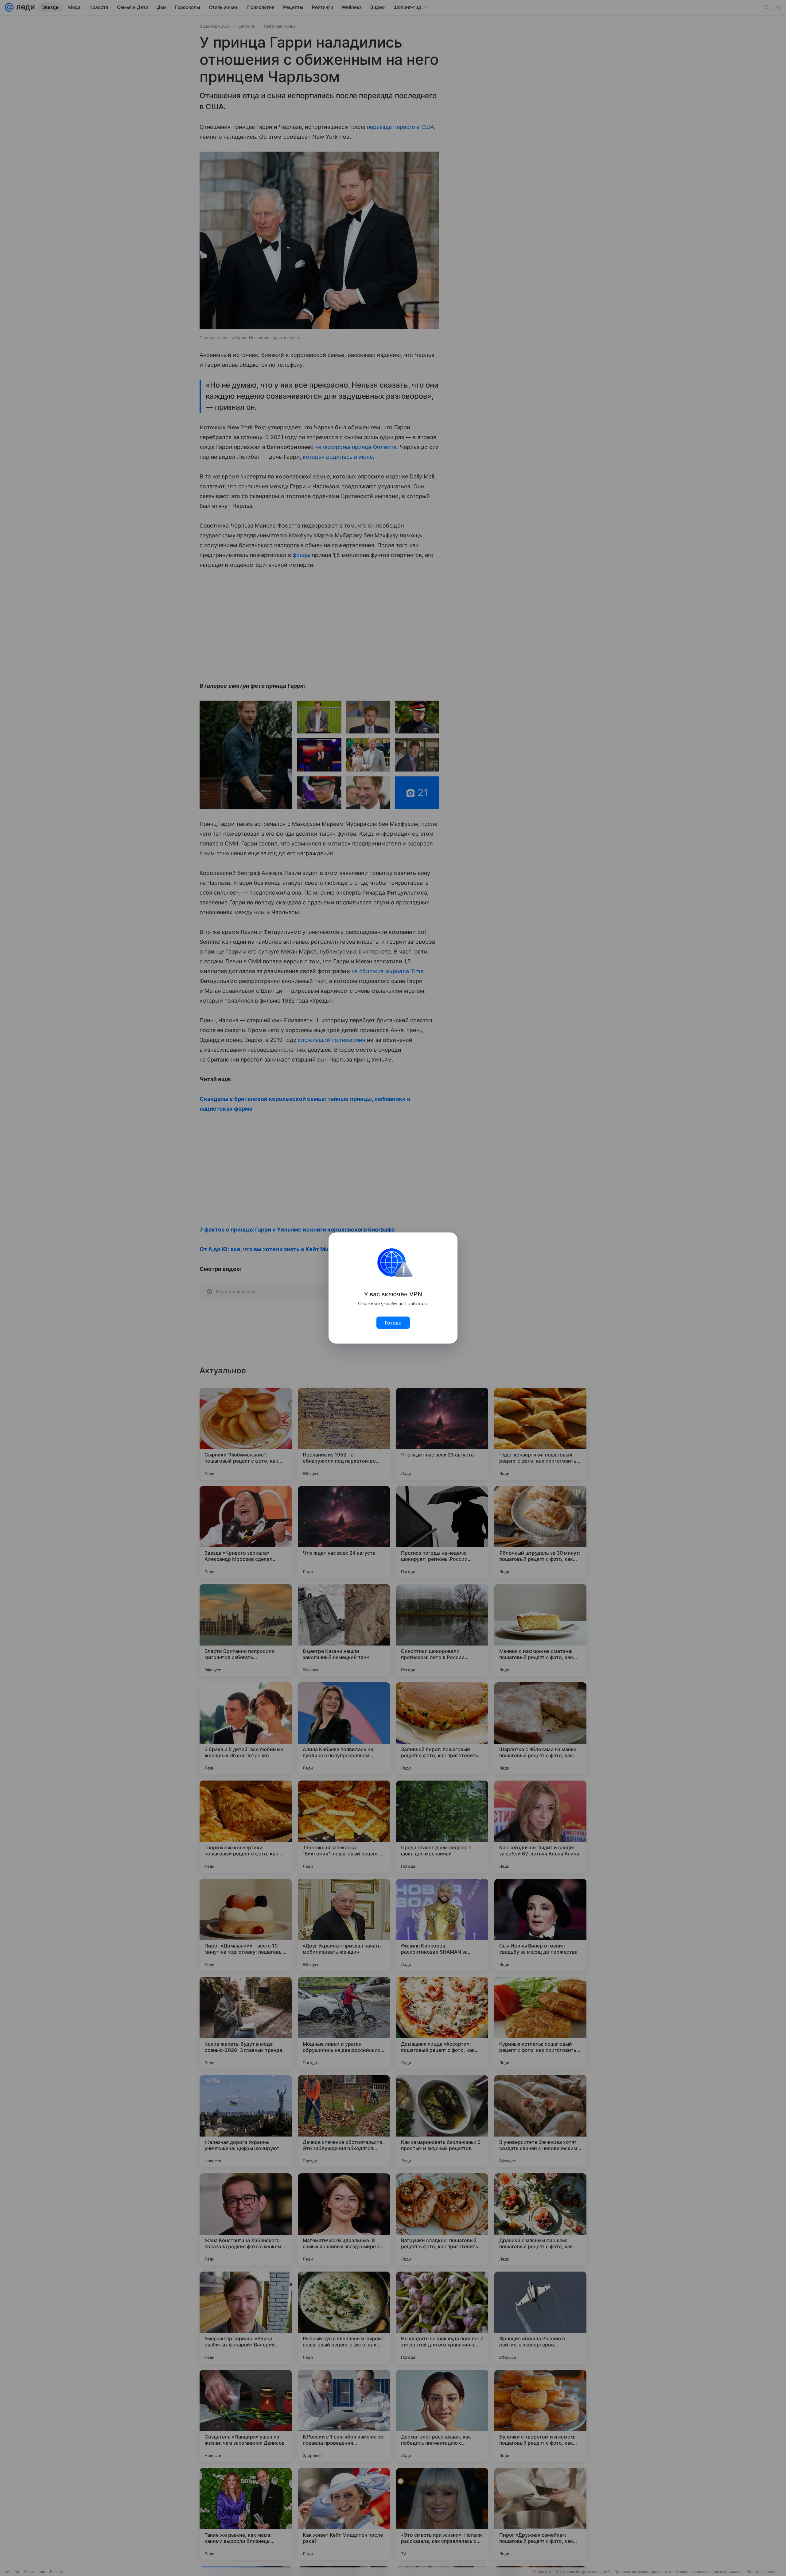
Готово (393, 1323)
